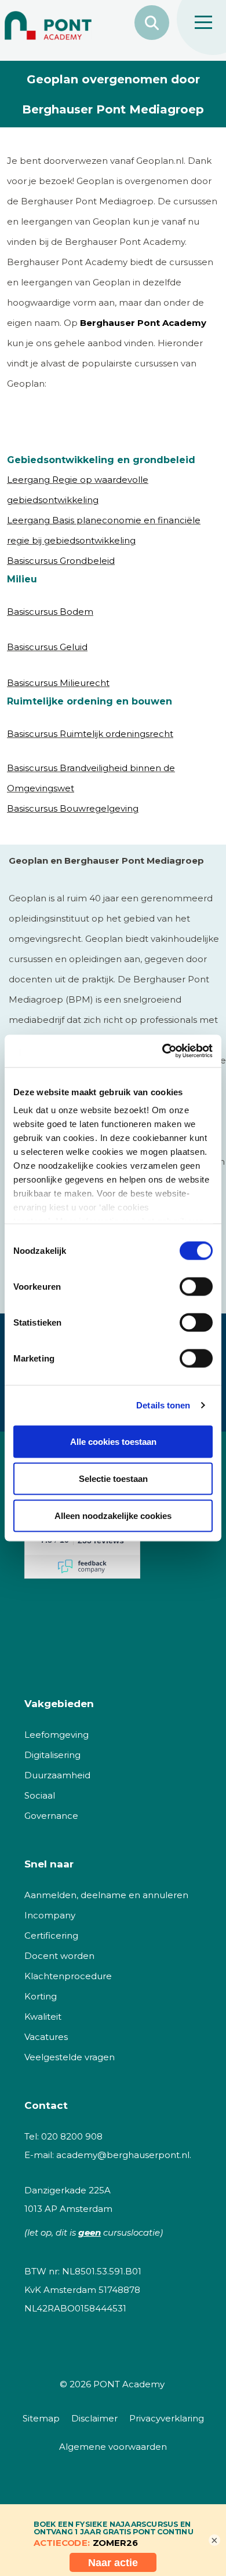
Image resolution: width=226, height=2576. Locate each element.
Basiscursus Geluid (47, 647)
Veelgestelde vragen (70, 2057)
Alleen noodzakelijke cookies (113, 1515)
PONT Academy (129, 2384)
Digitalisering (52, 1755)
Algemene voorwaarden (113, 2447)
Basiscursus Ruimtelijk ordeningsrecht (90, 734)
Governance (51, 1816)
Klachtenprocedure (68, 1976)
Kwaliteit (43, 2017)
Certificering (51, 1935)
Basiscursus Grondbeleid (61, 561)
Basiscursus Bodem (50, 612)
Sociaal (40, 1795)
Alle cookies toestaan (113, 1441)
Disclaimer (94, 2418)
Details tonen (163, 1405)
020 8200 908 (72, 2136)
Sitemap (41, 2418)
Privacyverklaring (167, 2418)
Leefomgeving (57, 1735)
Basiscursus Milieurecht (58, 683)
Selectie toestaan (113, 1478)
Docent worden (59, 1956)
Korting (41, 1996)
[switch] (196, 1286)
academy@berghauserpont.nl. (124, 2155)
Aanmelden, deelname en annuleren (106, 1895)
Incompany (50, 1915)
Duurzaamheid (57, 1775)
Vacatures (46, 2037)
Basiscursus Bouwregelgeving (73, 808)
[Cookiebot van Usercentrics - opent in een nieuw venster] (163, 1051)
